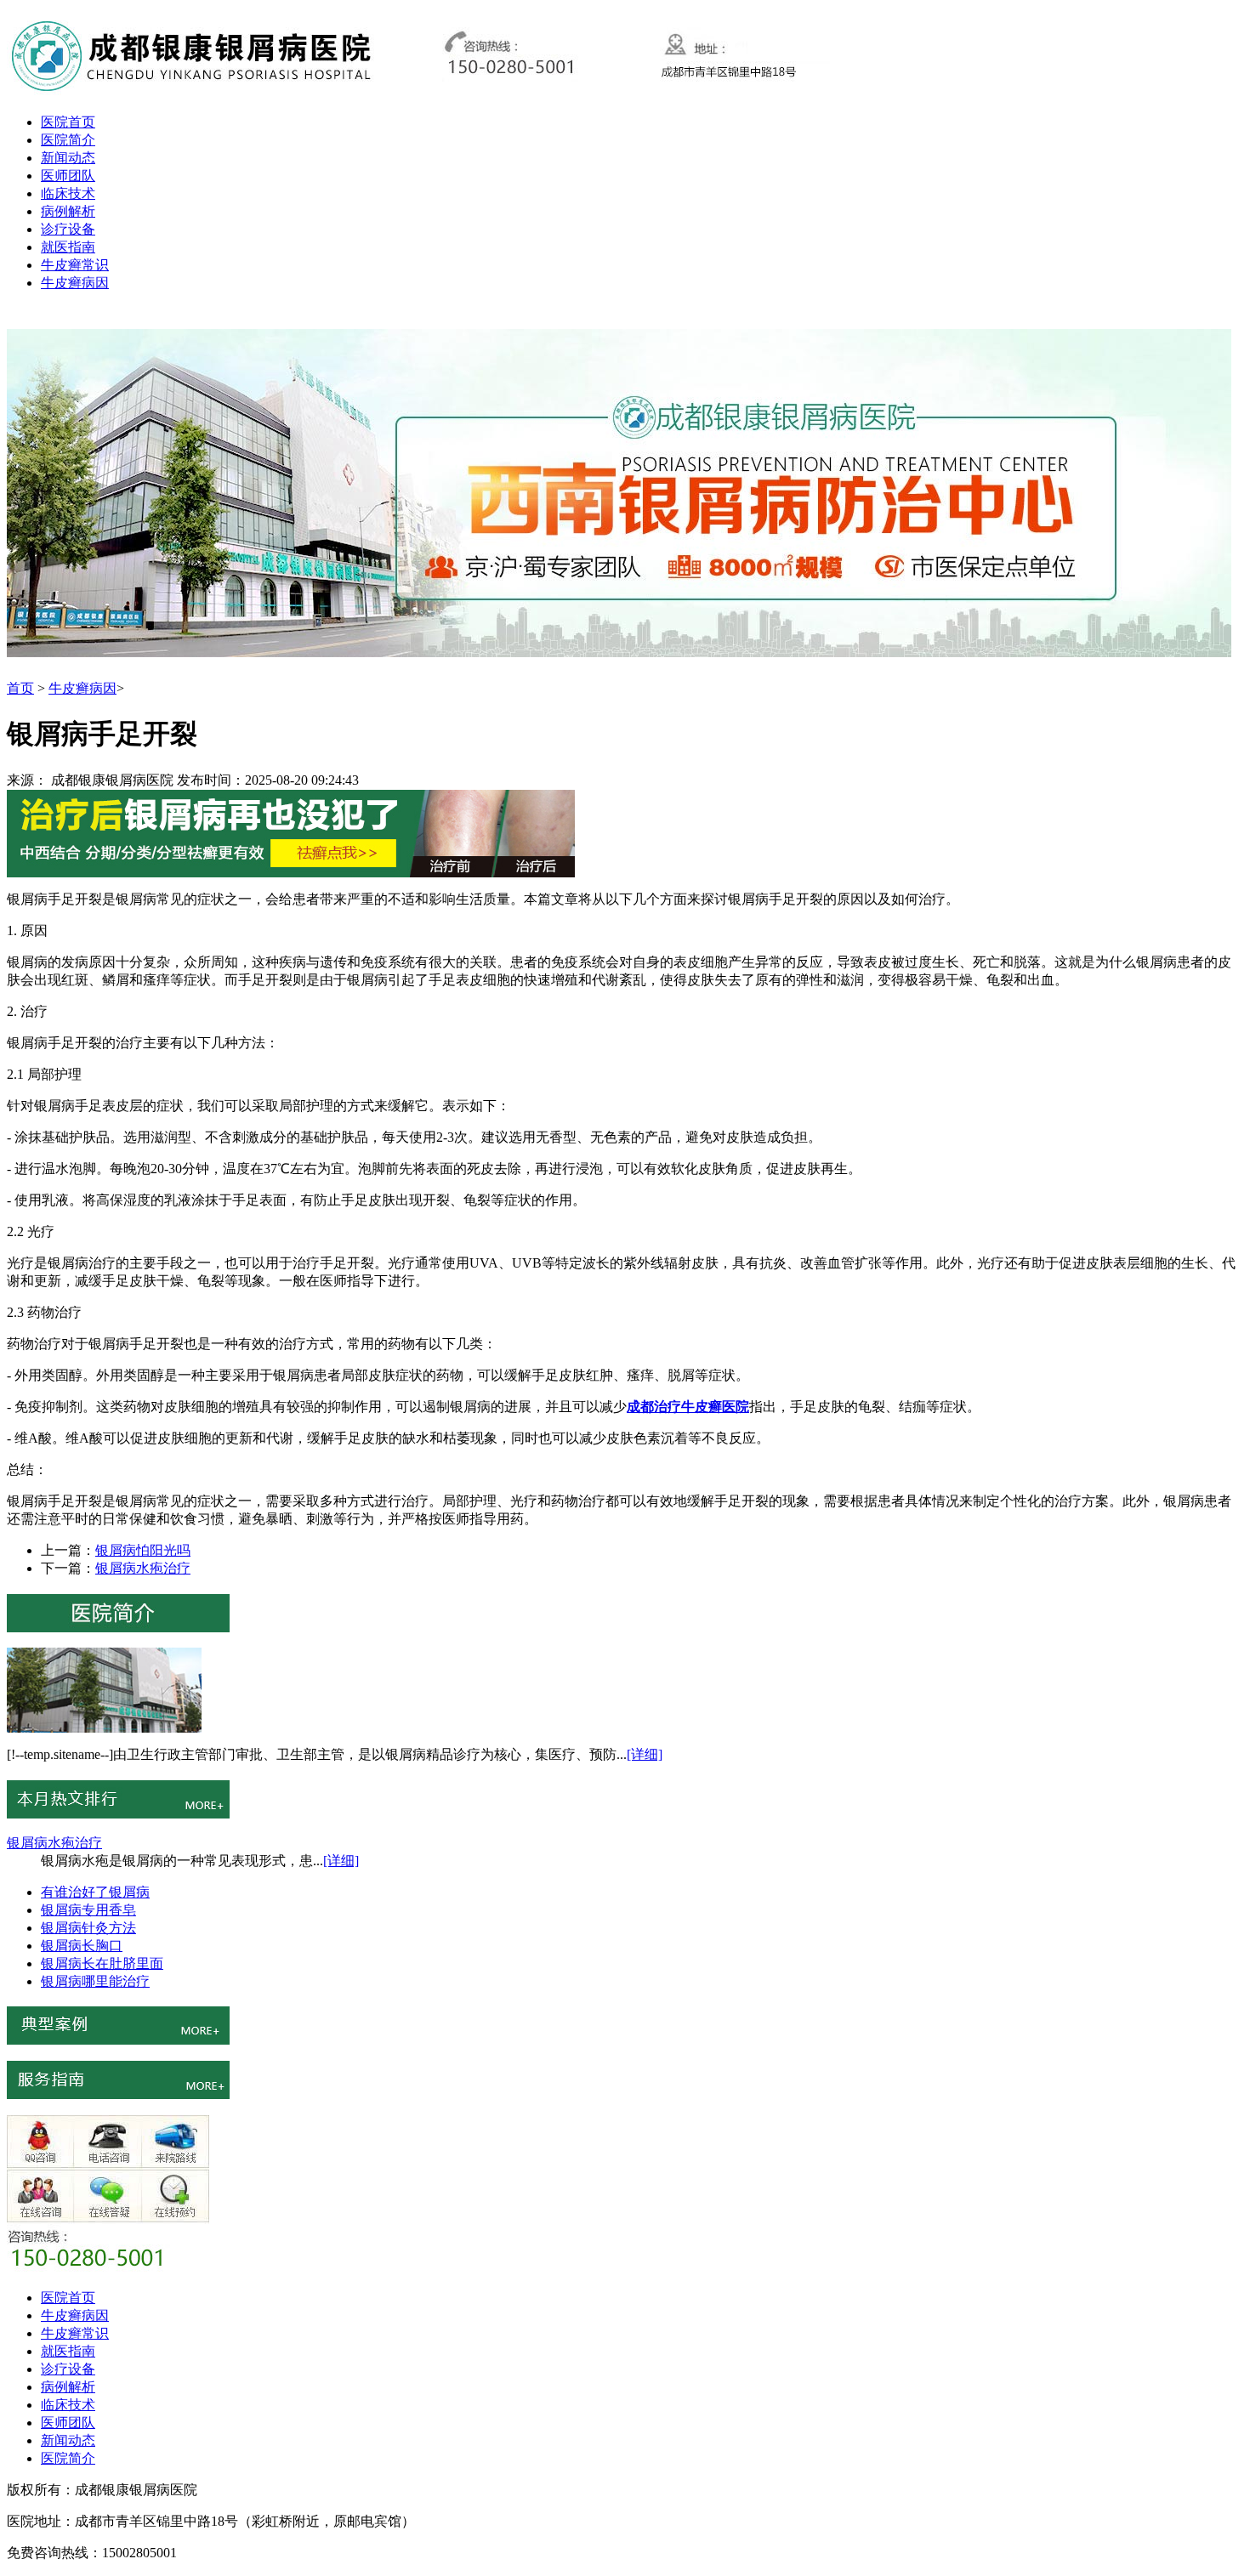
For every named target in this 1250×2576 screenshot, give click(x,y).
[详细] (645, 1754)
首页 (20, 688)
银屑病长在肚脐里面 (102, 1963)
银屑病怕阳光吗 (143, 1550)
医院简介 (68, 140)
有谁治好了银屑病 (95, 1892)
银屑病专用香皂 (88, 1910)
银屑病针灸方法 (88, 1928)
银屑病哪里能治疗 (95, 1981)
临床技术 (68, 193)
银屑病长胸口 (82, 1946)
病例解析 (68, 211)
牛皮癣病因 (75, 283)
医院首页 (68, 122)
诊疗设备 (68, 229)
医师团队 (68, 176)
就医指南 (68, 247)
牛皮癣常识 (75, 265)
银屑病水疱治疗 (143, 1568)
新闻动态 (68, 158)
